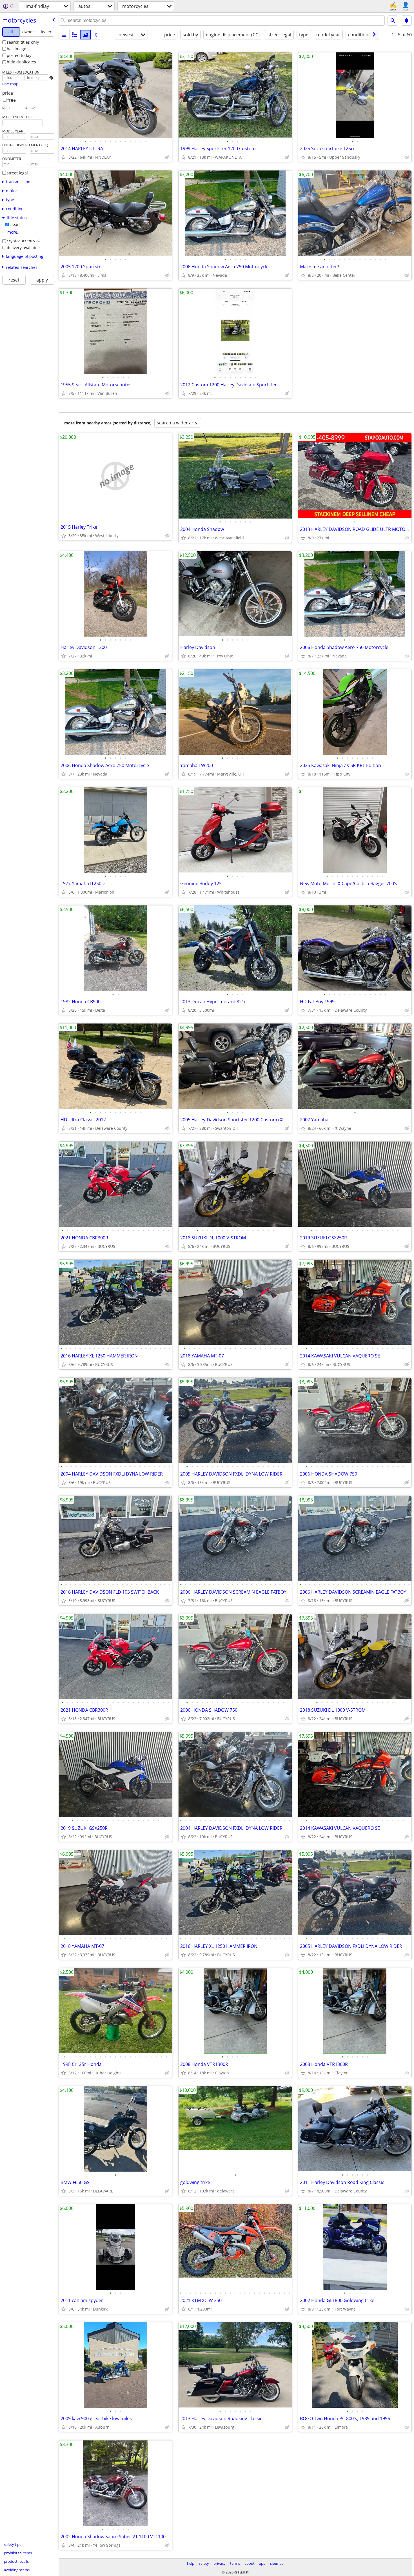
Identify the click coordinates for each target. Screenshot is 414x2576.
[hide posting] (167, 157)
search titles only (23, 42)
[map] (96, 35)
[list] (64, 35)
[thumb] (75, 35)
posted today (19, 55)
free (12, 100)
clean (15, 224)
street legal (17, 173)
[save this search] (406, 21)
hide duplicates (21, 62)
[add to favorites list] (64, 157)
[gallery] (85, 35)
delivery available (23, 248)
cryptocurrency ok (24, 241)
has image (16, 49)
